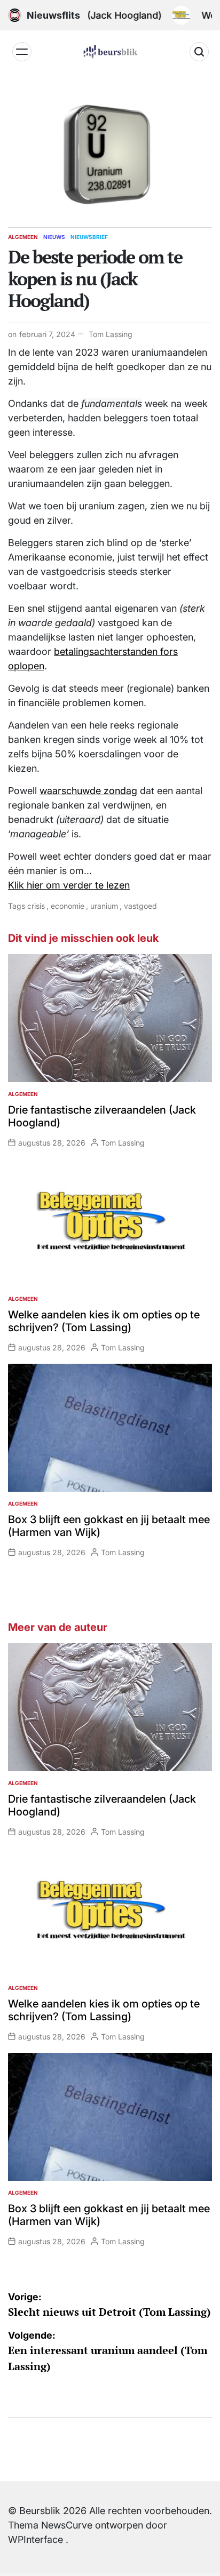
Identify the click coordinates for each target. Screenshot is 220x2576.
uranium (104, 906)
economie (68, 906)
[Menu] (22, 52)
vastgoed (140, 906)
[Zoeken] (199, 52)
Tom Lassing (111, 334)
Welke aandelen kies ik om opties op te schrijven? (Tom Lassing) (104, 1321)
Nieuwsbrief (89, 237)
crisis (36, 906)
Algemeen (23, 237)
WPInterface (36, 2539)
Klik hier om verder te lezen (69, 885)
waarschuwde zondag (88, 791)
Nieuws (54, 237)
